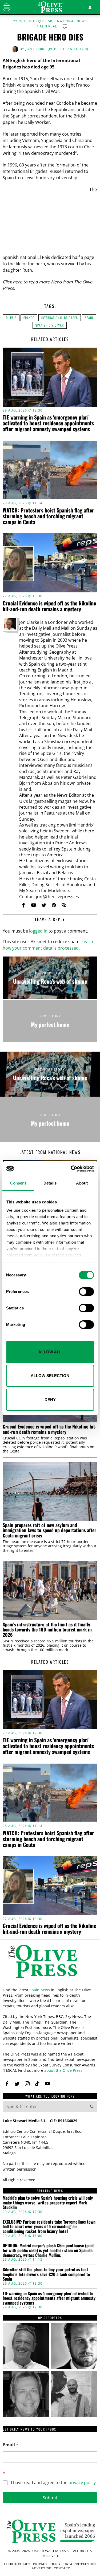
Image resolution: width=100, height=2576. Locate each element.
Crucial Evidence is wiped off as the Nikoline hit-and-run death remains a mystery (49, 606)
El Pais (11, 318)
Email (11, 2445)
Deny (50, 1400)
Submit (50, 2498)
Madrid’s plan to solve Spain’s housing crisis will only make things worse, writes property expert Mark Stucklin (48, 2203)
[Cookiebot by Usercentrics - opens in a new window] (71, 1169)
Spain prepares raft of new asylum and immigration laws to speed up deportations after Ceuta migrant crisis (49, 1530)
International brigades (60, 318)
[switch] (86, 1292)
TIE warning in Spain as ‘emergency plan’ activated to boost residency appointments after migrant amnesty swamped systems (48, 423)
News (56, 282)
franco (29, 318)
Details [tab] (50, 1183)
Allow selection (50, 1376)
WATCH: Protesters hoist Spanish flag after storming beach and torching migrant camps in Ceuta (48, 516)
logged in (38, 931)
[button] (92, 2106)
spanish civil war (50, 325)
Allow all (50, 1352)
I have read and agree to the (53, 2483)
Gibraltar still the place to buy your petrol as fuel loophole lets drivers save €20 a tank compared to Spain (46, 2274)
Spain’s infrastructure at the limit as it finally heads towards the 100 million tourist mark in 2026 (47, 1630)
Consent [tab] (18, 1183)
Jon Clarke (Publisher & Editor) (57, 49)
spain (89, 318)
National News (72, 21)
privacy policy (82, 2483)
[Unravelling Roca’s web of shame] (50, 978)
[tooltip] (23, 905)
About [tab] (82, 1183)
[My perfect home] (50, 1021)
